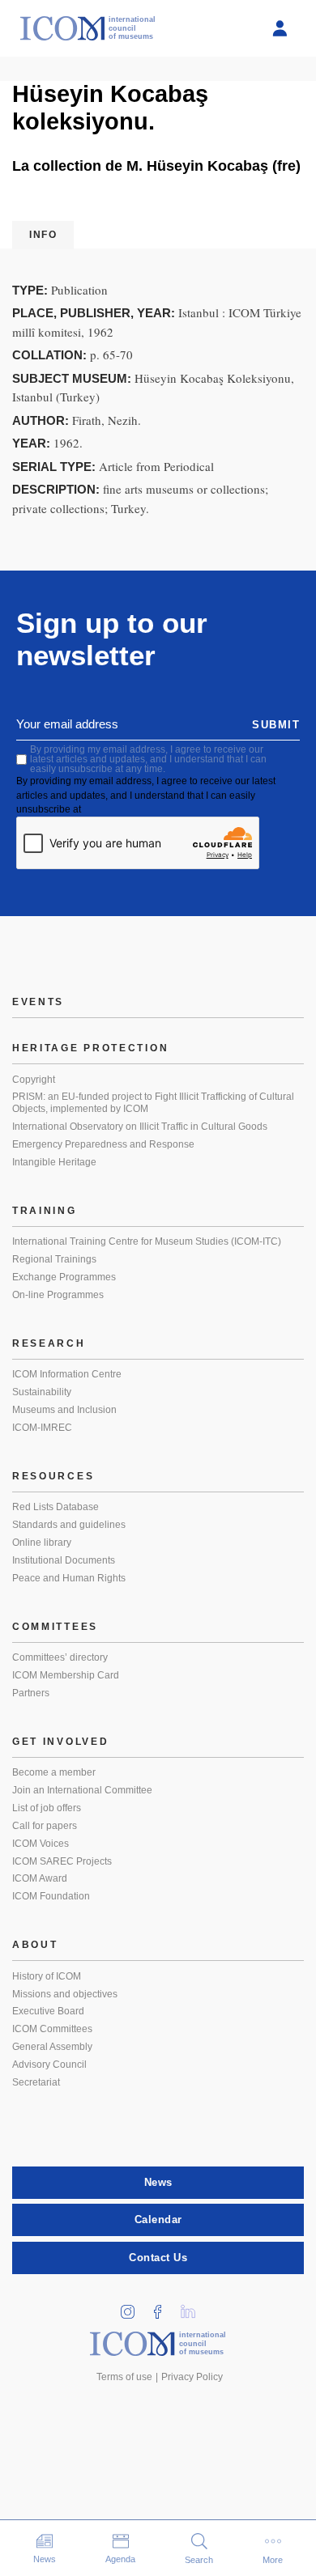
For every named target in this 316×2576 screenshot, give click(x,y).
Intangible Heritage (54, 1162)
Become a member (54, 1772)
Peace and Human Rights (69, 1578)
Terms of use (124, 2377)
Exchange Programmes (64, 1277)
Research (49, 1343)
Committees (55, 1627)
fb (164, 2307)
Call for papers (45, 1826)
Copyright (34, 1080)
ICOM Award (40, 1878)
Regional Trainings (54, 1259)
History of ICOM (47, 1976)
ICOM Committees (52, 2029)
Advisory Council (49, 2065)
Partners (31, 1693)
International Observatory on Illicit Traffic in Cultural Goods (140, 1127)
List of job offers (47, 1808)
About (35, 1945)
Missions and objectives (65, 1994)
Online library (42, 1543)
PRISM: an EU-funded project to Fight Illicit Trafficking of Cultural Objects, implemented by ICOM (153, 1103)
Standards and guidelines (69, 1525)
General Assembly (52, 2047)
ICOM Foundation (51, 1896)
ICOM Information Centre (67, 1374)
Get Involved (60, 1742)
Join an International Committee (82, 1790)
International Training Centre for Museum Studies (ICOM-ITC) (147, 1241)
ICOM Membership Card (66, 1675)
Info (43, 235)
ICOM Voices (41, 1844)
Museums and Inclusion (64, 1410)
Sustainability (42, 1392)
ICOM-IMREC (42, 1428)
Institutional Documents (64, 1560)
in (134, 2307)
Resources (53, 1476)
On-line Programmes (58, 1295)
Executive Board (48, 2011)
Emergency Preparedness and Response (103, 1144)
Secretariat (36, 2082)
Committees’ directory (60, 1657)
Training (45, 1211)
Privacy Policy (192, 2377)
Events (38, 1002)
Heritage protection (90, 1048)
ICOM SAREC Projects (62, 1861)
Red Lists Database (56, 1507)
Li (194, 2307)
